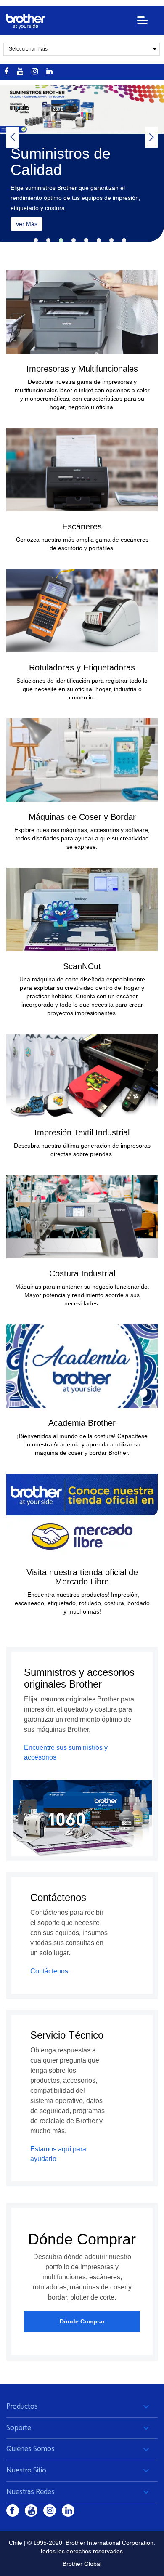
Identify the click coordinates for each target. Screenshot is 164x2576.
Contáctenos (49, 1971)
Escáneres (82, 526)
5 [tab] (86, 240)
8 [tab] (124, 240)
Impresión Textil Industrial (82, 1132)
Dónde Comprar (82, 2321)
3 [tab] (61, 240)
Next (151, 137)
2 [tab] (48, 240)
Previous (13, 137)
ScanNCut (82, 966)
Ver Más (37, 230)
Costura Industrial (82, 1273)
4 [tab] (74, 240)
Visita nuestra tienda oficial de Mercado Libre (82, 1577)
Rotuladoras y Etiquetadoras (82, 667)
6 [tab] (99, 240)
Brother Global (82, 2564)
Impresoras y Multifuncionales (82, 369)
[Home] (26, 22)
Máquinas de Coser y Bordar (82, 817)
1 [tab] (36, 240)
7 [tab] (111, 240)
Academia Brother (82, 1423)
